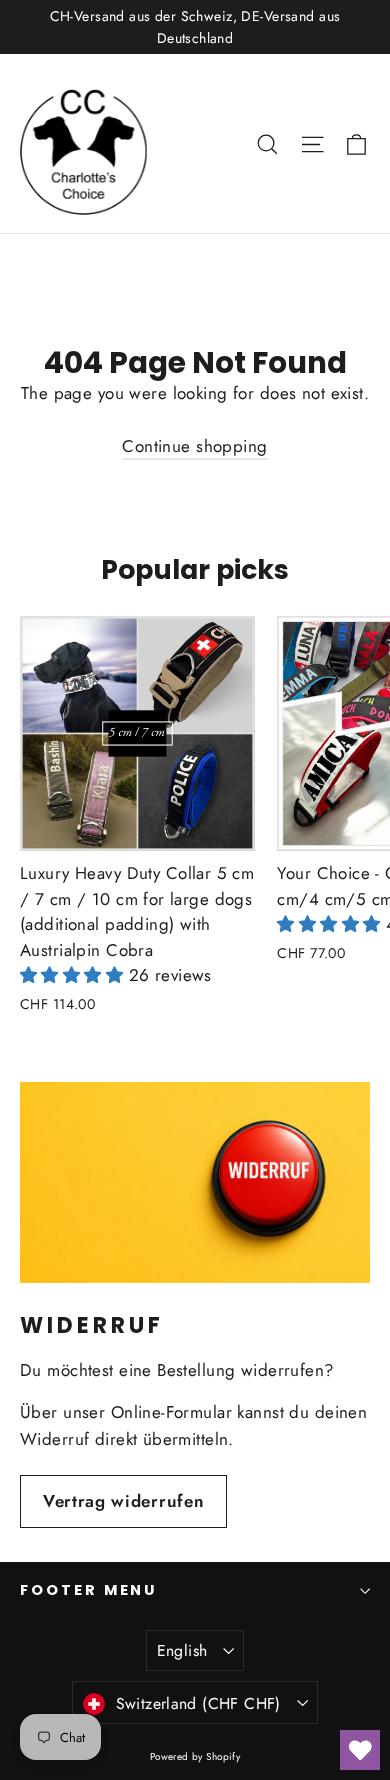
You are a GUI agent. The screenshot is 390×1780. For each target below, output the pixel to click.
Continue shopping (194, 446)
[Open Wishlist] (360, 1750)
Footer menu (88, 1590)
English (182, 1650)
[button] (74, 975)
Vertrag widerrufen (123, 1501)
